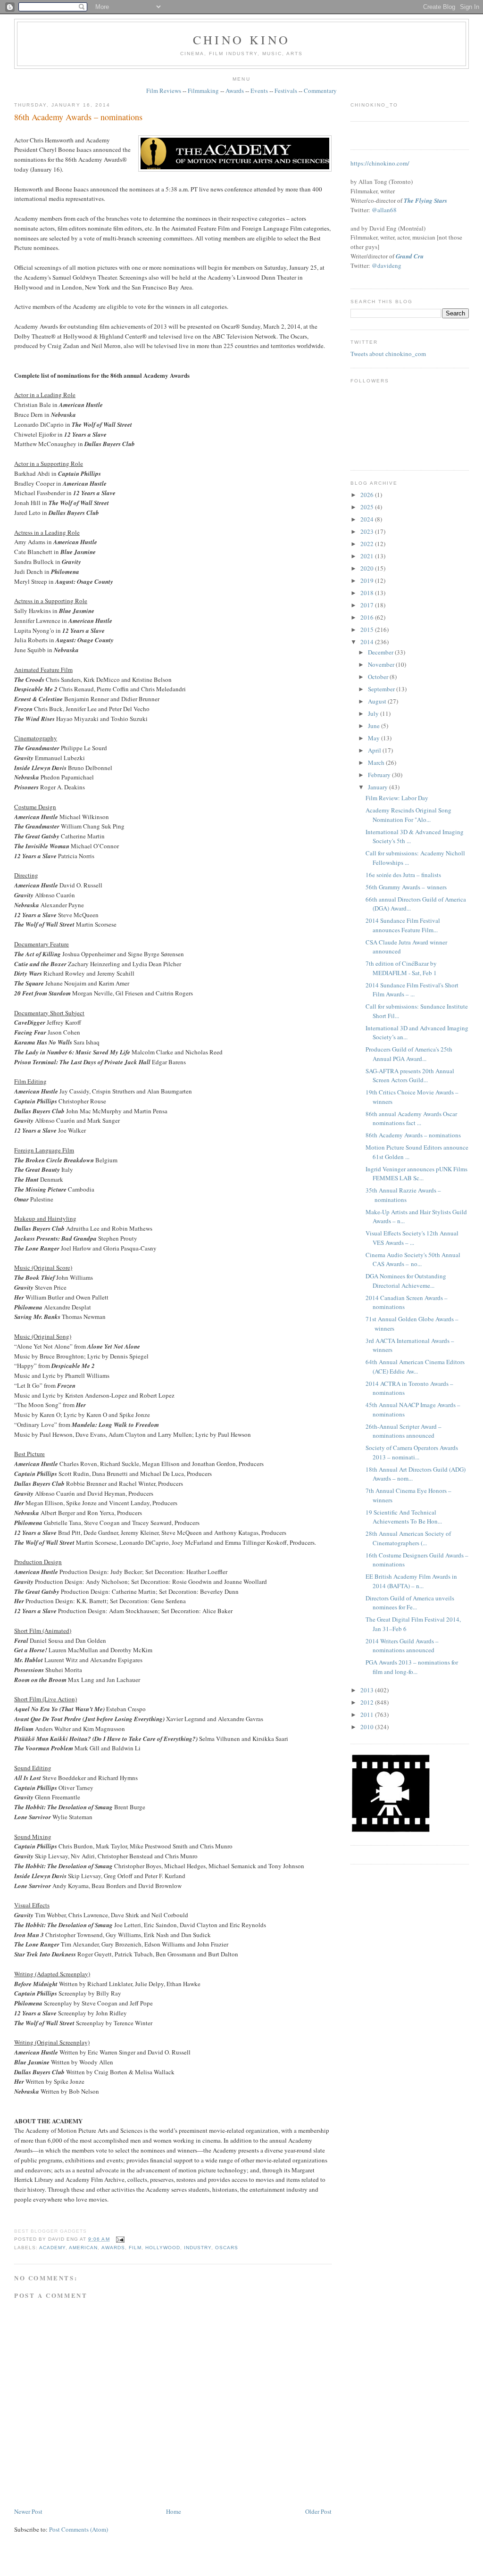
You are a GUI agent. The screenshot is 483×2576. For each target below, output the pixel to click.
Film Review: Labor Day (397, 798)
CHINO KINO (241, 40)
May (375, 738)
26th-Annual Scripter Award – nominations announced (404, 1431)
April (375, 750)
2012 (368, 1702)
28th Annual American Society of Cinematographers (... (408, 1538)
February (380, 775)
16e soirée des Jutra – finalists (403, 875)
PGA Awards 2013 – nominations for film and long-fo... (412, 1667)
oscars (227, 2248)
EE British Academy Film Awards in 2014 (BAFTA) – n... (411, 1581)
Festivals (286, 91)
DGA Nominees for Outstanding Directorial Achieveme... (406, 1281)
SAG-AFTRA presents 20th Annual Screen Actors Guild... (410, 1076)
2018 (368, 593)
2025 (368, 507)
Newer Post (28, 2511)
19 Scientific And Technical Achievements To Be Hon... (404, 1517)
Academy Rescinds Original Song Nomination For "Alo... (408, 815)
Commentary (320, 91)
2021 (368, 556)
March (377, 762)
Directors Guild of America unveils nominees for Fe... (410, 1603)
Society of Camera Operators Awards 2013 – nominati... (412, 1452)
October (379, 677)
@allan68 (384, 210)
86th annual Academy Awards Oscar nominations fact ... (411, 1118)
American (83, 2248)
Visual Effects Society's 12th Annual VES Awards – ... (412, 1238)
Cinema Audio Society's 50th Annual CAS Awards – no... (413, 1259)
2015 (368, 630)
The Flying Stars (425, 200)
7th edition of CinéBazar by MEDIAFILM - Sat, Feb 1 (401, 968)
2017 (368, 605)
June (375, 726)
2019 (368, 580)
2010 (368, 1727)
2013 (368, 1690)
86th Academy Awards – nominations (78, 117)
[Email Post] (119, 2239)
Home (174, 2511)
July (374, 713)
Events (259, 91)
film (135, 2248)
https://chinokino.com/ (380, 163)
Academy (52, 2248)
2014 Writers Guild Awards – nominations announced (402, 1646)
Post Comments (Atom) (79, 2529)
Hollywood (163, 2248)
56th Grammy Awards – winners (406, 887)
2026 (368, 495)
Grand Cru (410, 256)
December (381, 652)
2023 (368, 531)
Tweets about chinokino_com (388, 354)
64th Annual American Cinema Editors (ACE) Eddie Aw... (415, 1367)
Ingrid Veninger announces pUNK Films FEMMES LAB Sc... (416, 1174)
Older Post (318, 2511)
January (379, 787)
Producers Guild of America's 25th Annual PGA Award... (409, 1054)
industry (198, 2248)
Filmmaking (203, 91)
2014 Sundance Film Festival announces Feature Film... (403, 925)
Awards (235, 91)
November (382, 664)
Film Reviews (164, 91)
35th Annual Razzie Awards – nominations (403, 1195)
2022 (368, 544)
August (378, 701)
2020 (368, 568)
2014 (368, 642)
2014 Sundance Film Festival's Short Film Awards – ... (412, 990)
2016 (368, 617)
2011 (368, 1715)
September (382, 689)
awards (113, 2248)
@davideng (387, 265)
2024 (368, 519)
